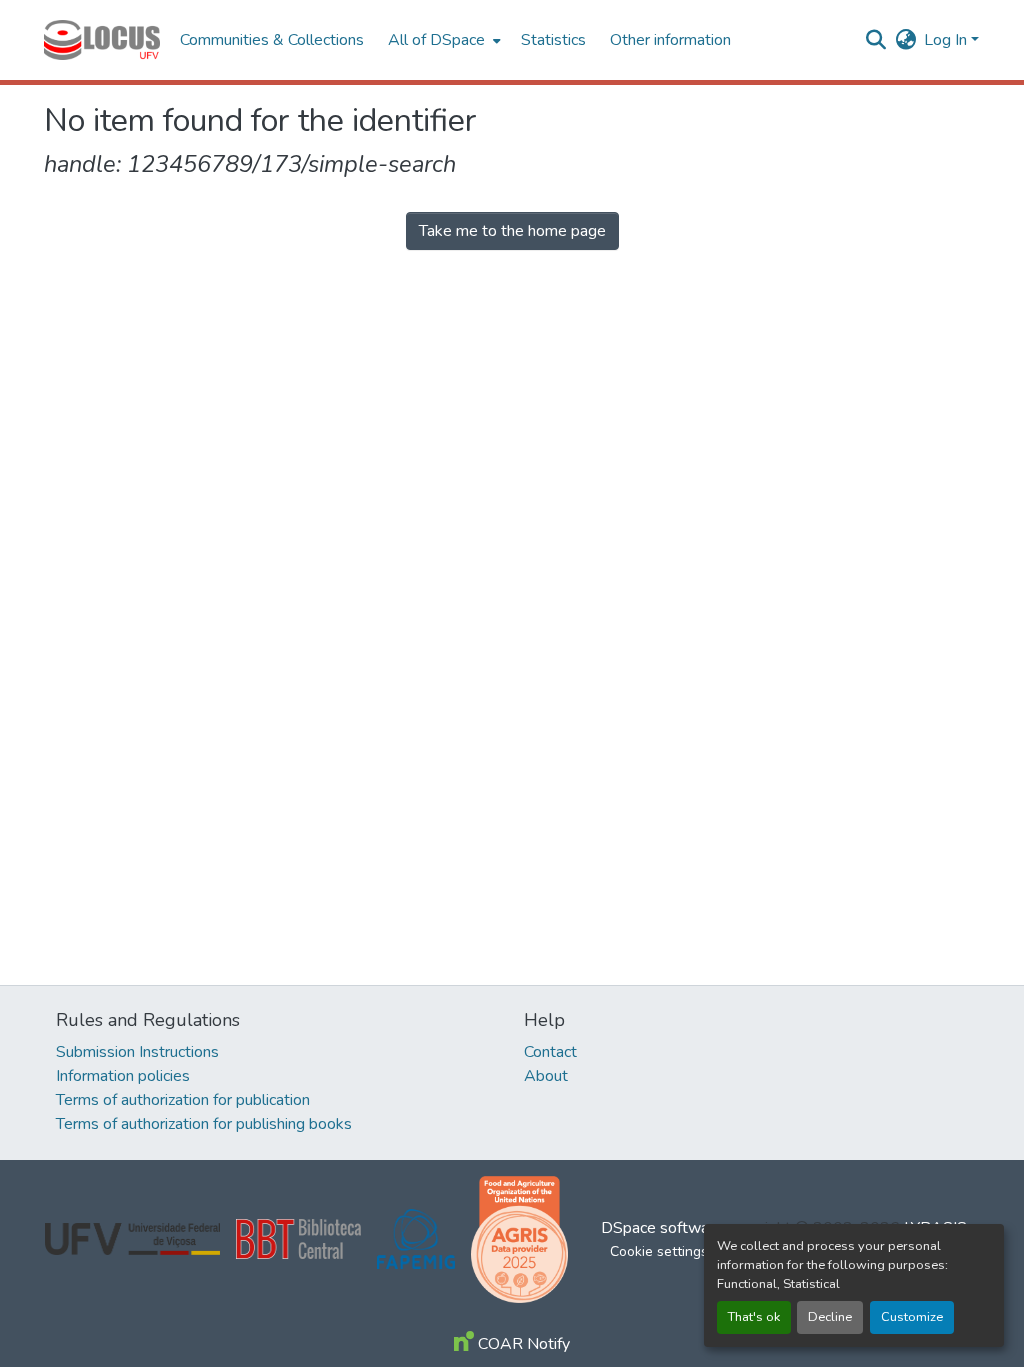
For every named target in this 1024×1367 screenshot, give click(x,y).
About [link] (546, 1076)
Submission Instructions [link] (137, 1052)
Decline (830, 1317)
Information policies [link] (123, 1076)
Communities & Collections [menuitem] (272, 40)
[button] (102, 40)
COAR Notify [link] (522, 1344)
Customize (912, 1317)
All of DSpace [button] (436, 40)
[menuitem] (442, 40)
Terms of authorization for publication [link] (183, 1100)
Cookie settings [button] (659, 1251)
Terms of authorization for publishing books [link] (204, 1124)
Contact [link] (550, 1052)
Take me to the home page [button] (512, 231)
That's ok (754, 1317)
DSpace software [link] (662, 1228)
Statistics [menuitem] (553, 40)
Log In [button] (947, 40)
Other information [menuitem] (670, 40)
